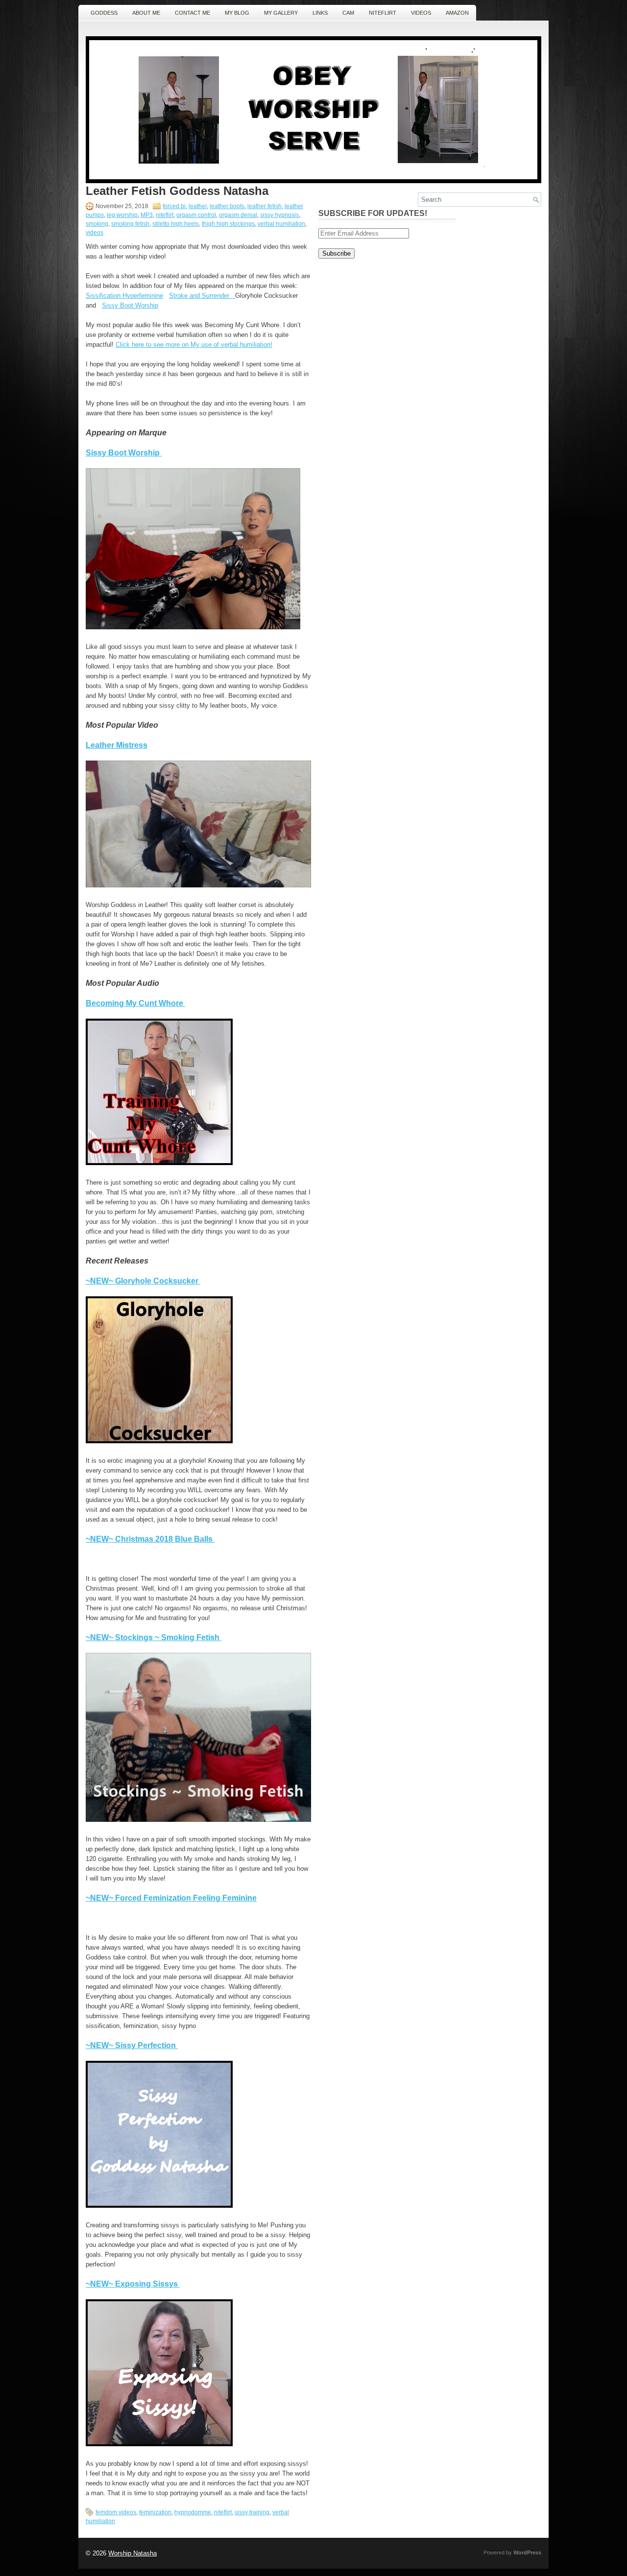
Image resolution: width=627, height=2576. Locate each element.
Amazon (457, 13)
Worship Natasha (133, 2553)
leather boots (227, 206)
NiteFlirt (383, 13)
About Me (146, 13)
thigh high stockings (228, 224)
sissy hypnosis (279, 215)
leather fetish (265, 206)
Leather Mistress (117, 745)
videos (95, 233)
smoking (97, 224)
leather (198, 206)
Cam (348, 13)
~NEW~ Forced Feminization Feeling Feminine (171, 1898)
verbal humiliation (281, 224)
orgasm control (196, 215)
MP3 (147, 215)
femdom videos (116, 2512)
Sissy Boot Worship (130, 305)
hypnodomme (193, 2512)
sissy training (252, 2512)
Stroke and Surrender (202, 296)
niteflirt (165, 215)
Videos (421, 13)
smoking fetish (130, 224)
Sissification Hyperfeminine (124, 296)
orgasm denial (238, 215)
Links (320, 13)
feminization (155, 2512)
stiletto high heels (176, 224)
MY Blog (237, 13)
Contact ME (193, 13)
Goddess (104, 13)
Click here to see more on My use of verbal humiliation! (194, 345)
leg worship (122, 215)
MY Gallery (281, 13)
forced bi (174, 206)
